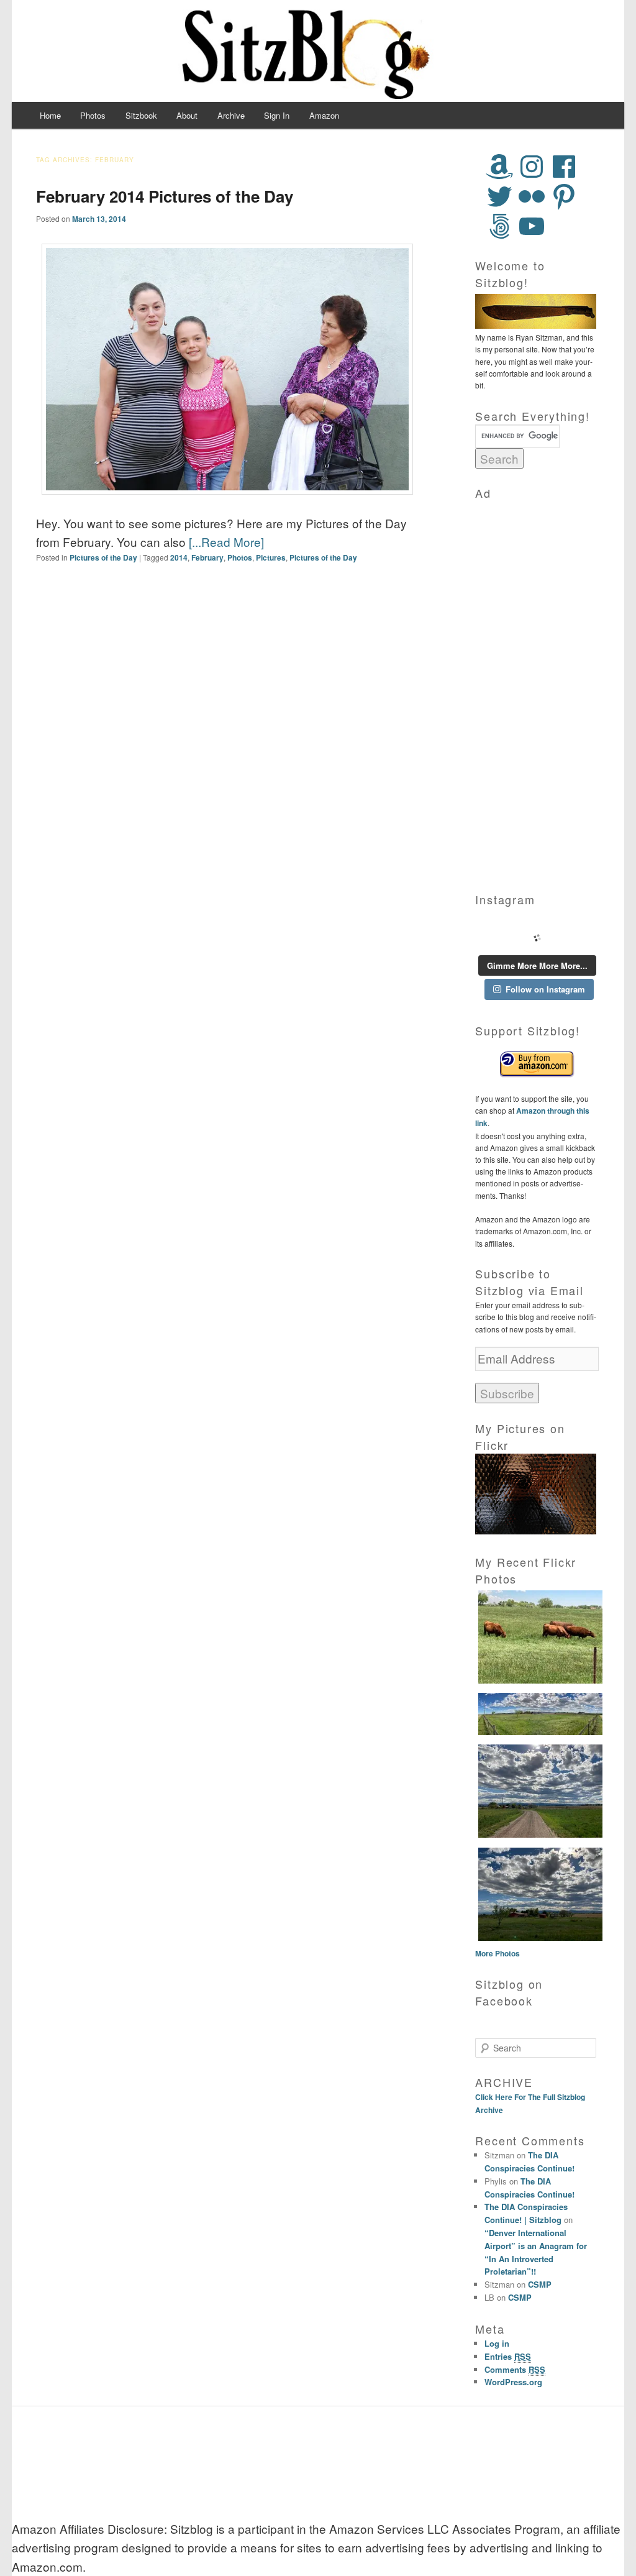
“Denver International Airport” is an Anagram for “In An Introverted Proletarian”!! (536, 2252)
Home (50, 115)
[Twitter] (499, 196)
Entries (508, 2356)
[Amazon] (499, 167)
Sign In (277, 115)
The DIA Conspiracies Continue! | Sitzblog (526, 2213)
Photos (93, 115)
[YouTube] (532, 226)
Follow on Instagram (545, 989)
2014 (179, 557)
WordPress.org (513, 2382)
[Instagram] (532, 167)
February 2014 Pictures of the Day (165, 196)
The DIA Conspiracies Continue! (529, 2161)
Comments (515, 2369)
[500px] (499, 226)
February (207, 557)
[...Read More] (226, 542)
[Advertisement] (537, 688)
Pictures (271, 557)
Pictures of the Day (103, 557)
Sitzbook (141, 115)
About (187, 115)
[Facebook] (564, 167)
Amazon (324, 115)
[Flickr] (532, 196)
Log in (497, 2343)
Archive (231, 115)
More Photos (497, 1953)
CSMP (540, 2284)
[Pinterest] (564, 196)
